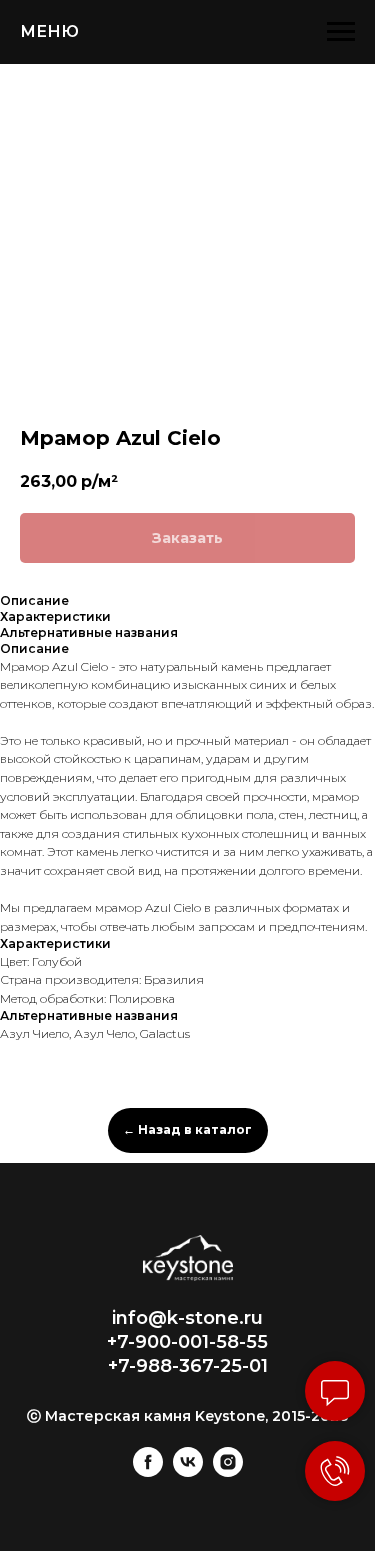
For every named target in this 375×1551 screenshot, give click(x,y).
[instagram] (228, 1471)
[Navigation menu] (341, 32)
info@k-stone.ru (187, 1318)
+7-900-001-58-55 (187, 1342)
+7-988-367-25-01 (188, 1366)
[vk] (188, 1471)
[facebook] (148, 1471)
